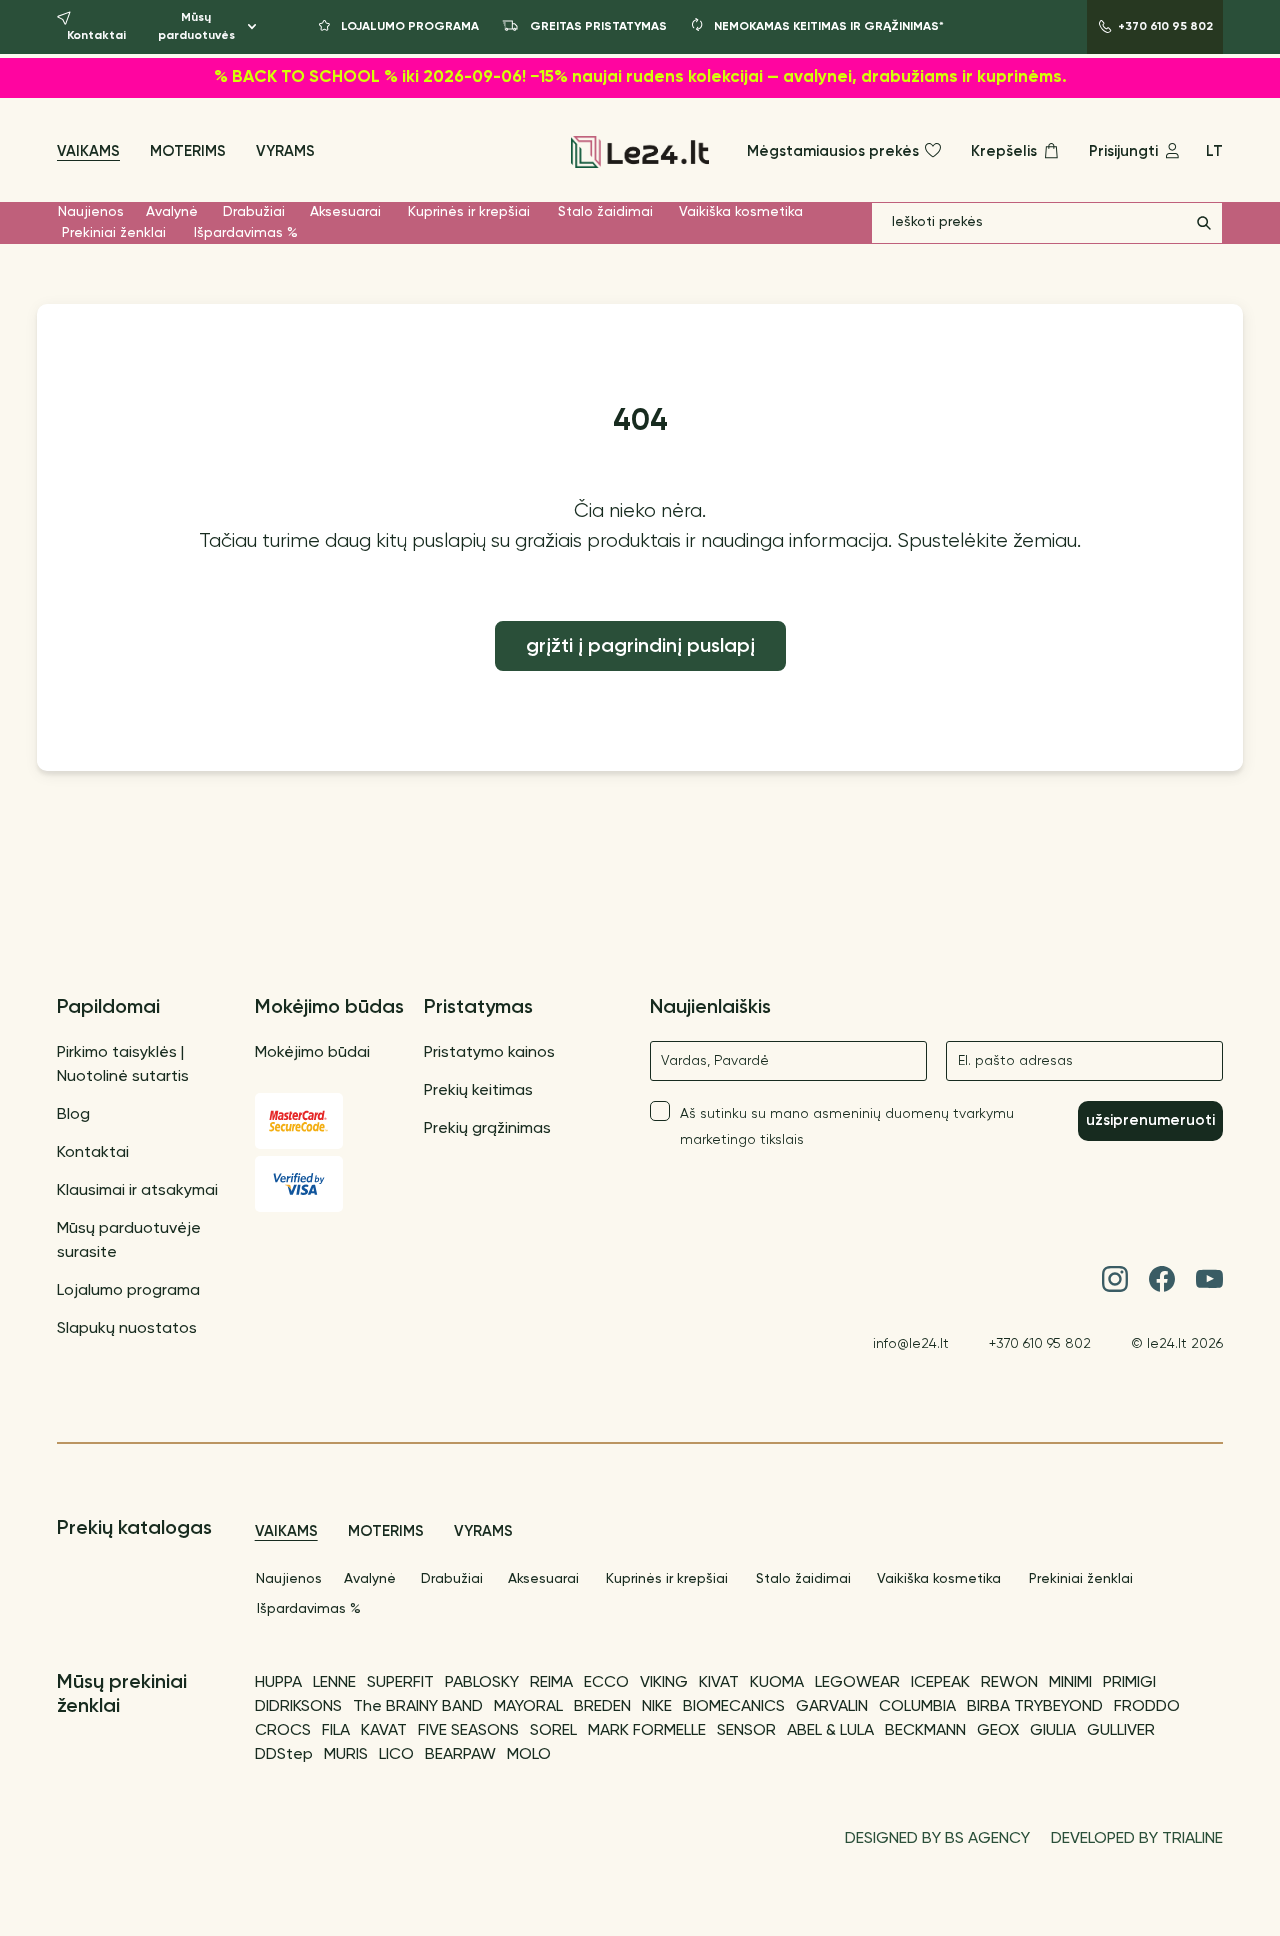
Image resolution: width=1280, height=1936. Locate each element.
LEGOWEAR (857, 1683)
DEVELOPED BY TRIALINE (1137, 1839)
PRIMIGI (1129, 1683)
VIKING (664, 1683)
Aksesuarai (345, 212)
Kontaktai (93, 1153)
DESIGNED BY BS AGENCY (937, 1839)
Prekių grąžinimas (487, 1129)
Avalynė (172, 212)
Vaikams (88, 151)
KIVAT (719, 1683)
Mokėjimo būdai (312, 1053)
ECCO (606, 1683)
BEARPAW (460, 1755)
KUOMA (777, 1683)
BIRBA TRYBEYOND (1035, 1707)
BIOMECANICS (734, 1707)
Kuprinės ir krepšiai (469, 212)
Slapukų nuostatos (127, 1329)
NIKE (657, 1707)
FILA (336, 1731)
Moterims (188, 151)
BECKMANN (925, 1731)
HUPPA (278, 1683)
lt (1214, 151)
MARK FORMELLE (647, 1731)
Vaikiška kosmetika (741, 212)
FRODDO (1147, 1707)
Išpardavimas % (246, 233)
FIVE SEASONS (468, 1731)
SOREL (553, 1731)
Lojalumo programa (128, 1291)
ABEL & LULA (830, 1731)
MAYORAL (528, 1707)
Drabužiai (254, 212)
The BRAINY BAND (418, 1707)
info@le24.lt (911, 1344)
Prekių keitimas (478, 1091)
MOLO (529, 1755)
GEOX (998, 1731)
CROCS (283, 1731)
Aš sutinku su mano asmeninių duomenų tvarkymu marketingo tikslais (847, 1127)
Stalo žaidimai (605, 212)
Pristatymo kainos (489, 1053)
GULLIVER (1121, 1731)
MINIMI (1070, 1683)
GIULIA (1053, 1731)
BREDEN (602, 1707)
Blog (73, 1115)
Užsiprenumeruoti (1150, 1120)
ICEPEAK (940, 1683)
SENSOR (746, 1731)
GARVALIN (832, 1707)
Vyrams (285, 151)
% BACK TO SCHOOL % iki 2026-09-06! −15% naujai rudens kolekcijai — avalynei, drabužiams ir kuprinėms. (640, 77)
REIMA (551, 1683)
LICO (396, 1755)
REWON (1009, 1683)
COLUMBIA (917, 1707)
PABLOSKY (482, 1683)
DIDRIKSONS (298, 1707)
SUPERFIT (400, 1683)
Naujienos (91, 212)
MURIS (346, 1755)
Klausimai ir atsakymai (137, 1191)
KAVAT (384, 1731)
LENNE (334, 1683)
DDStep (284, 1755)
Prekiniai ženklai (114, 233)
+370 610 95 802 (1040, 1344)
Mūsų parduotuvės (196, 27)
